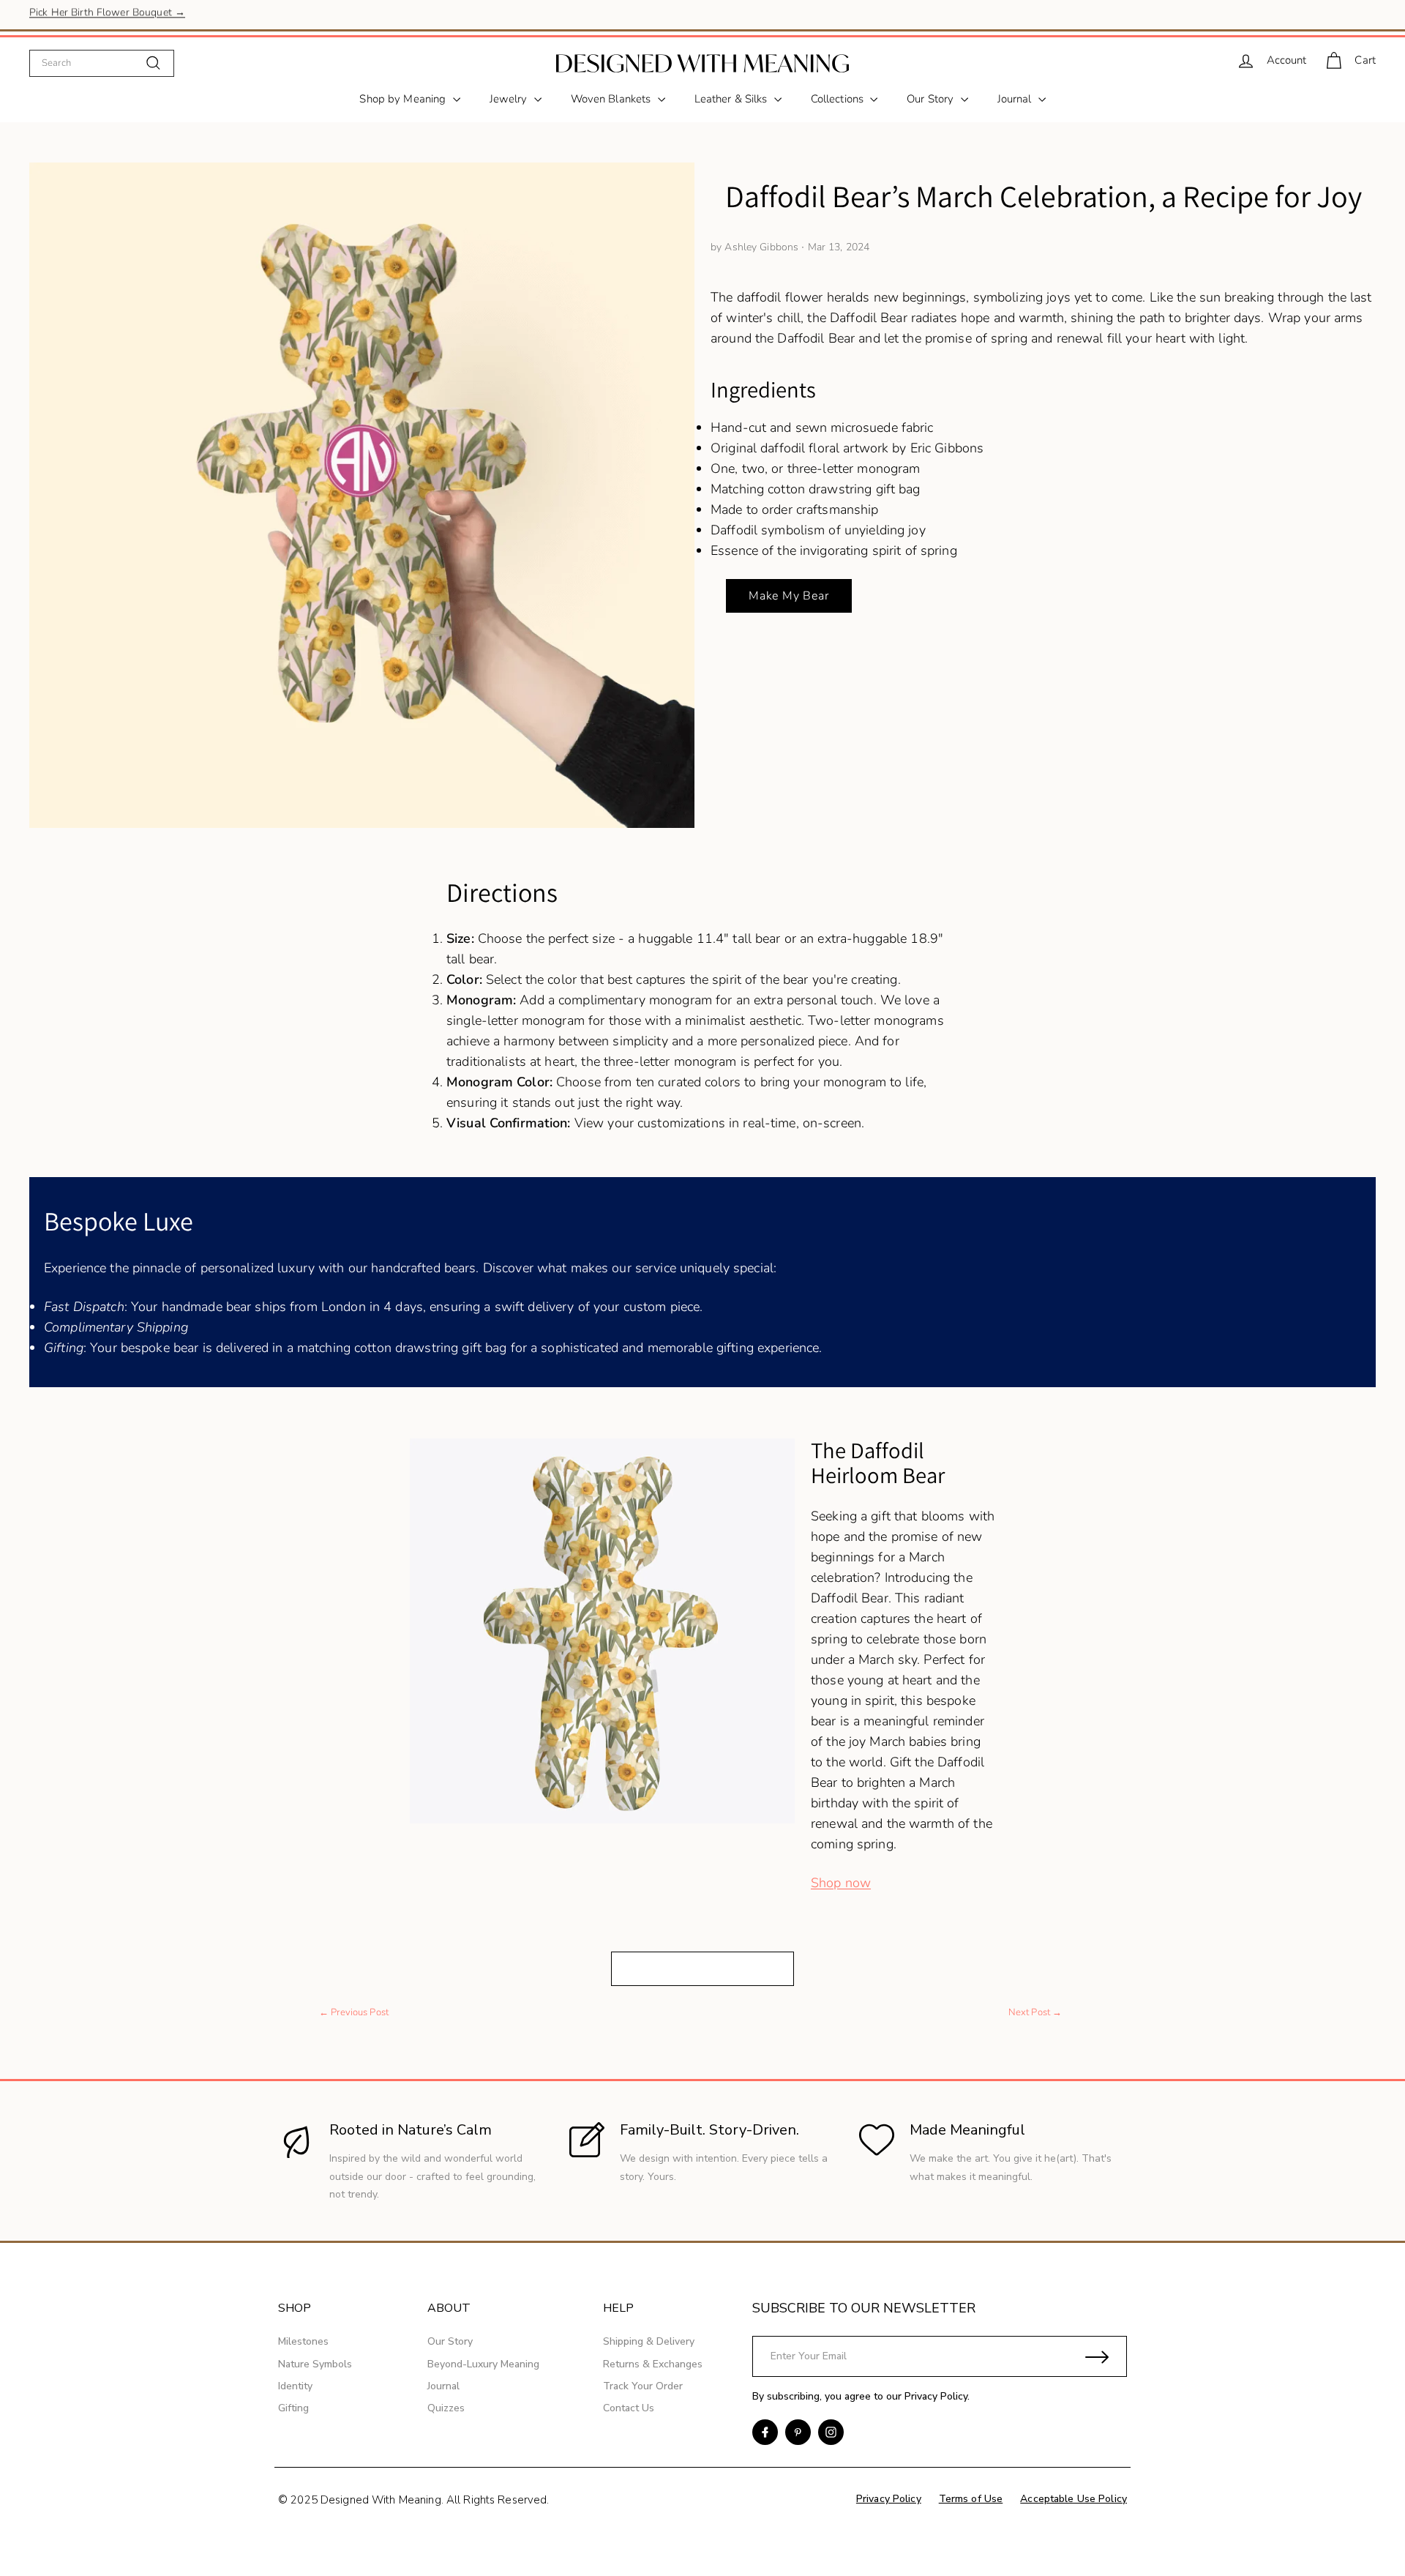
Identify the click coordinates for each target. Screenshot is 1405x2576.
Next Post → (1035, 2012)
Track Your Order (643, 2386)
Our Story (932, 99)
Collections (839, 99)
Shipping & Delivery (649, 2341)
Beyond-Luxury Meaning (483, 2364)
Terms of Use (971, 2499)
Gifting (293, 2408)
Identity (295, 2386)
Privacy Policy (936, 2396)
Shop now (841, 1883)
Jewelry (510, 99)
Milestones (303, 2341)
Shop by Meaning (404, 99)
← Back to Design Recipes (702, 1968)
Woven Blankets (612, 99)
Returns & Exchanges (653, 2364)
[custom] (765, 2432)
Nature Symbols (315, 2364)
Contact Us (629, 2408)
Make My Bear (789, 596)
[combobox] (102, 63)
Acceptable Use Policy (1074, 2499)
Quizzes (446, 2408)
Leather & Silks (733, 99)
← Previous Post (354, 2012)
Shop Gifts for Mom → (82, 14)
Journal (1016, 99)
